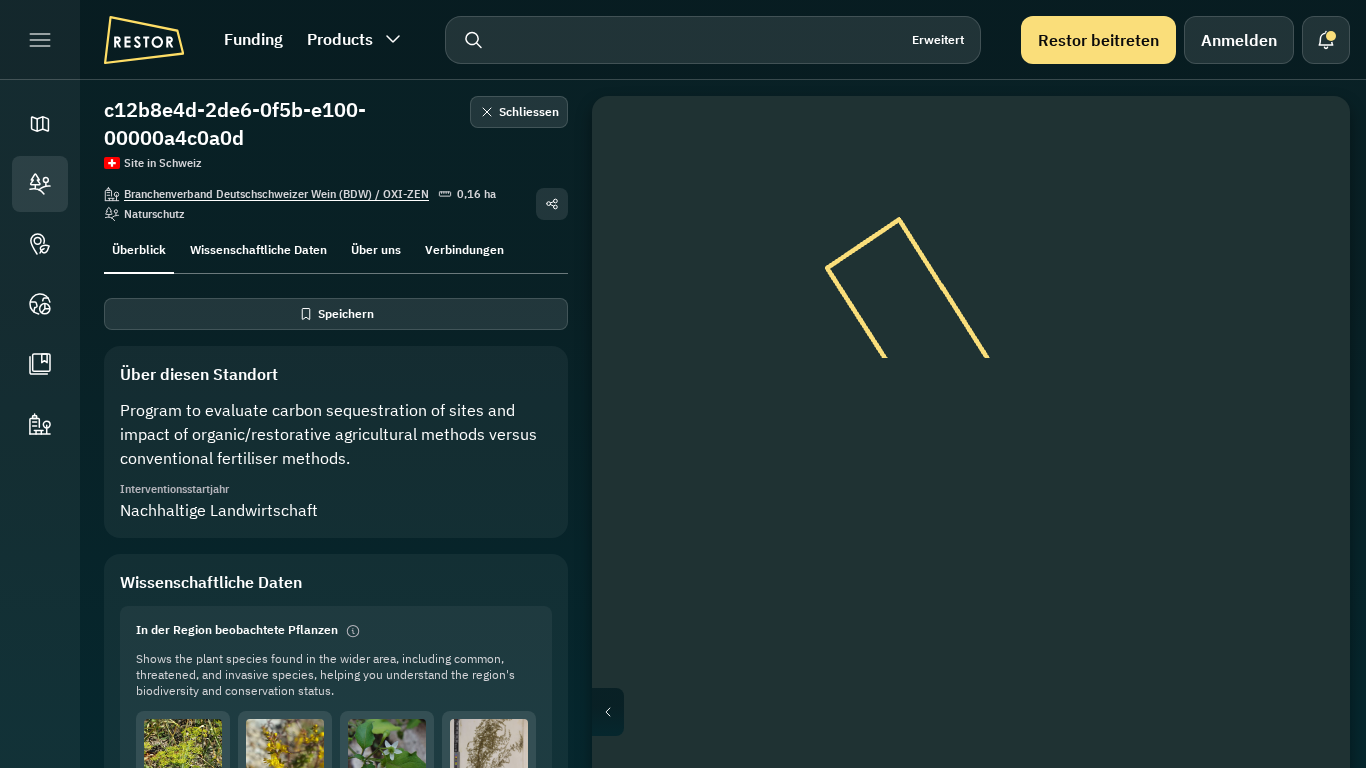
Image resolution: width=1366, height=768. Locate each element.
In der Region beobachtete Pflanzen (237, 629)
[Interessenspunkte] (40, 244)
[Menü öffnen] (40, 40)
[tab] (139, 248)
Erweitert (938, 39)
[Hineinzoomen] (1306, 380)
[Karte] (40, 124)
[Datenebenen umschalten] (1306, 188)
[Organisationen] (40, 424)
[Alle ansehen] (1306, 284)
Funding (253, 39)
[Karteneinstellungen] (1306, 236)
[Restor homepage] (144, 40)
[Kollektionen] (40, 364)
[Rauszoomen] (1306, 420)
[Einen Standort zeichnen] (1306, 140)
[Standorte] (40, 184)
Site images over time (987, 712)
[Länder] (40, 304)
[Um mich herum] (1306, 332)
